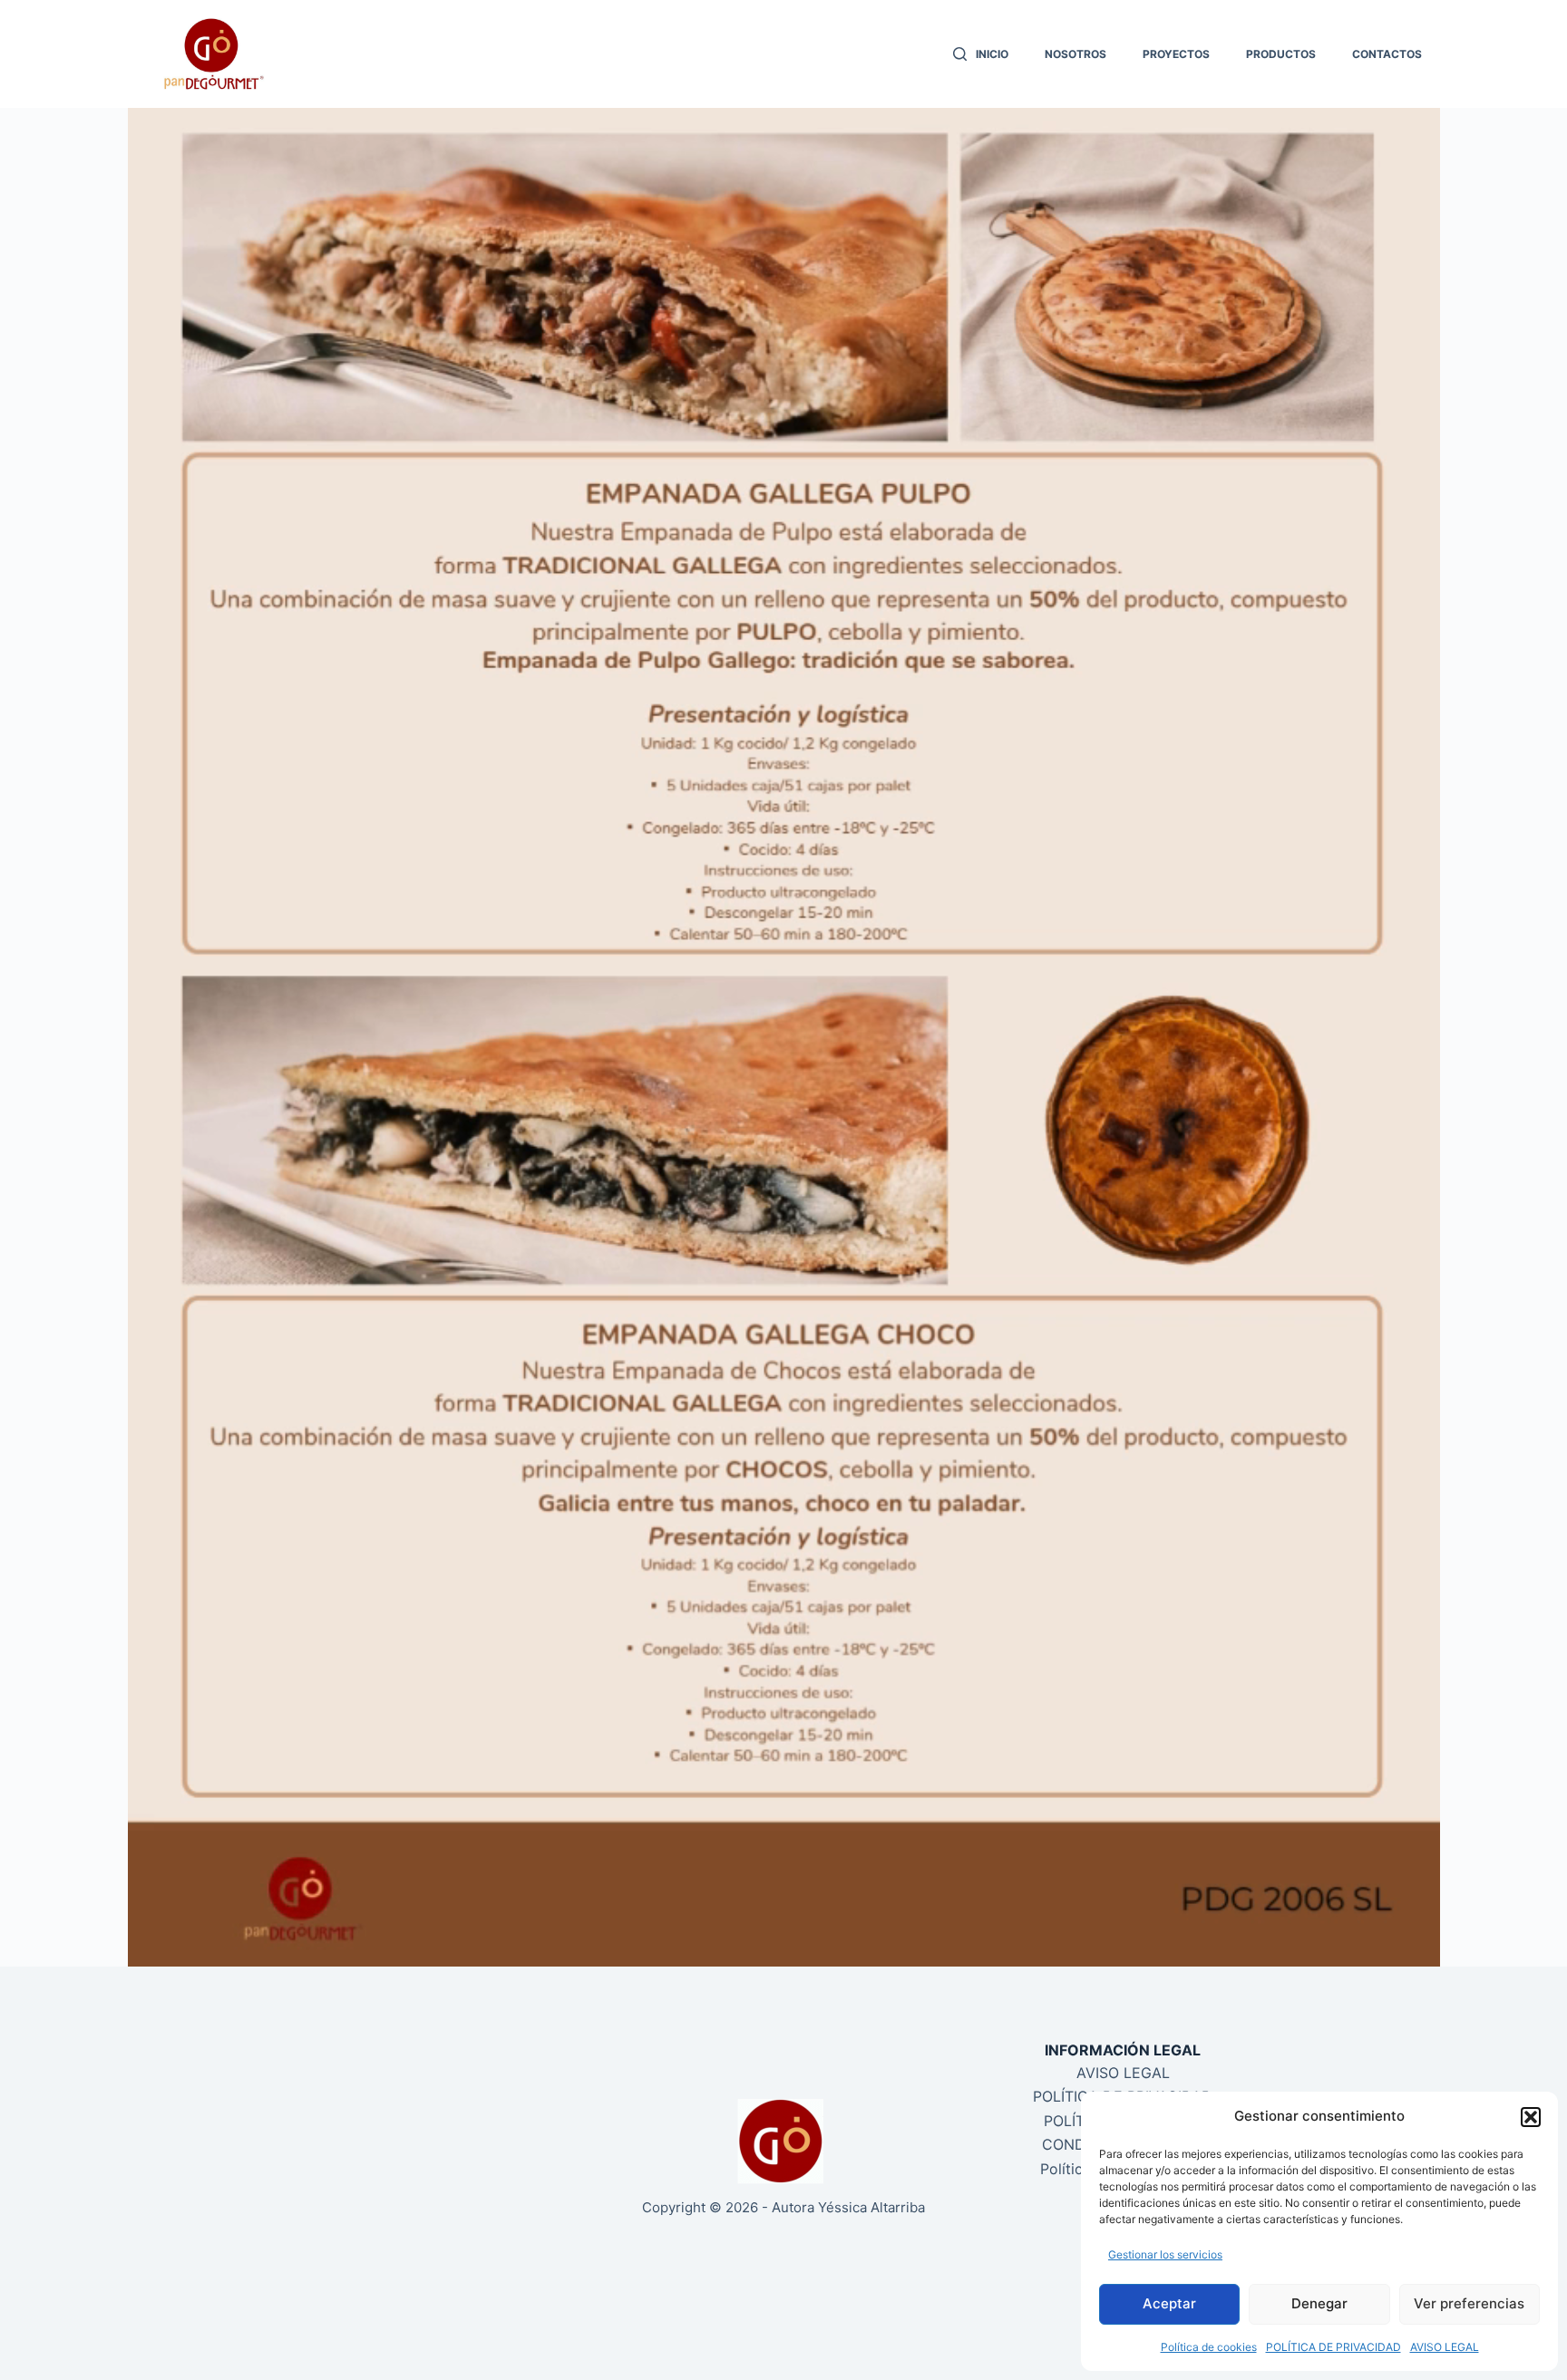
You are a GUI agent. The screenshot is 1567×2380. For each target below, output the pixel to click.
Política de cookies (1209, 2347)
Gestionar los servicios (1165, 2254)
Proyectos (1176, 54)
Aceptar (1169, 2303)
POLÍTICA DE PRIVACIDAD (1333, 2347)
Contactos (1387, 54)
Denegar (1319, 2303)
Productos (1281, 54)
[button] (1531, 2117)
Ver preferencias (1469, 2303)
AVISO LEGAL (1445, 2347)
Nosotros (1075, 54)
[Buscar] (960, 54)
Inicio (992, 54)
